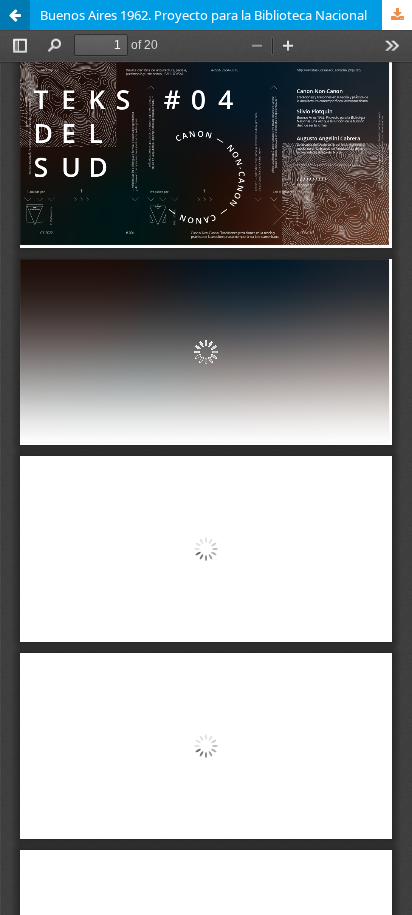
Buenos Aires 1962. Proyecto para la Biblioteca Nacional (203, 15)
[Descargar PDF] (397, 15)
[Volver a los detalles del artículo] (15, 15)
